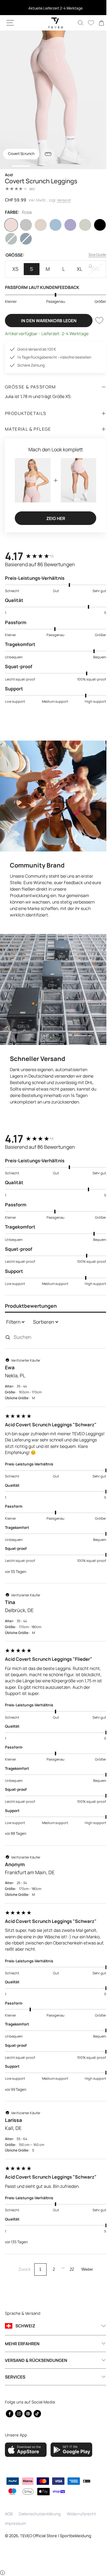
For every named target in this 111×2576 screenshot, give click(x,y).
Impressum (15, 2523)
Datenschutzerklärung (40, 2514)
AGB (9, 2514)
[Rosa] (11, 225)
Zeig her (53, 515)
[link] (97, 23)
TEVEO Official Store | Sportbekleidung (56, 2536)
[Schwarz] (96, 225)
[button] (10, 23)
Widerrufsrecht (81, 2514)
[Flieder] (67, 225)
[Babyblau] (53, 225)
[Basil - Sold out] (11, 239)
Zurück (22, 2257)
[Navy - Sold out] (25, 239)
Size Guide (93, 255)
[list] (53, 100)
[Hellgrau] (25, 225)
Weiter (85, 2257)
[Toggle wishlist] (95, 320)
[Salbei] (81, 225)
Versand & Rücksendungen (36, 2360)
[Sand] (39, 225)
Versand (64, 200)
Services (15, 2377)
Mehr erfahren (22, 2344)
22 (69, 2257)
